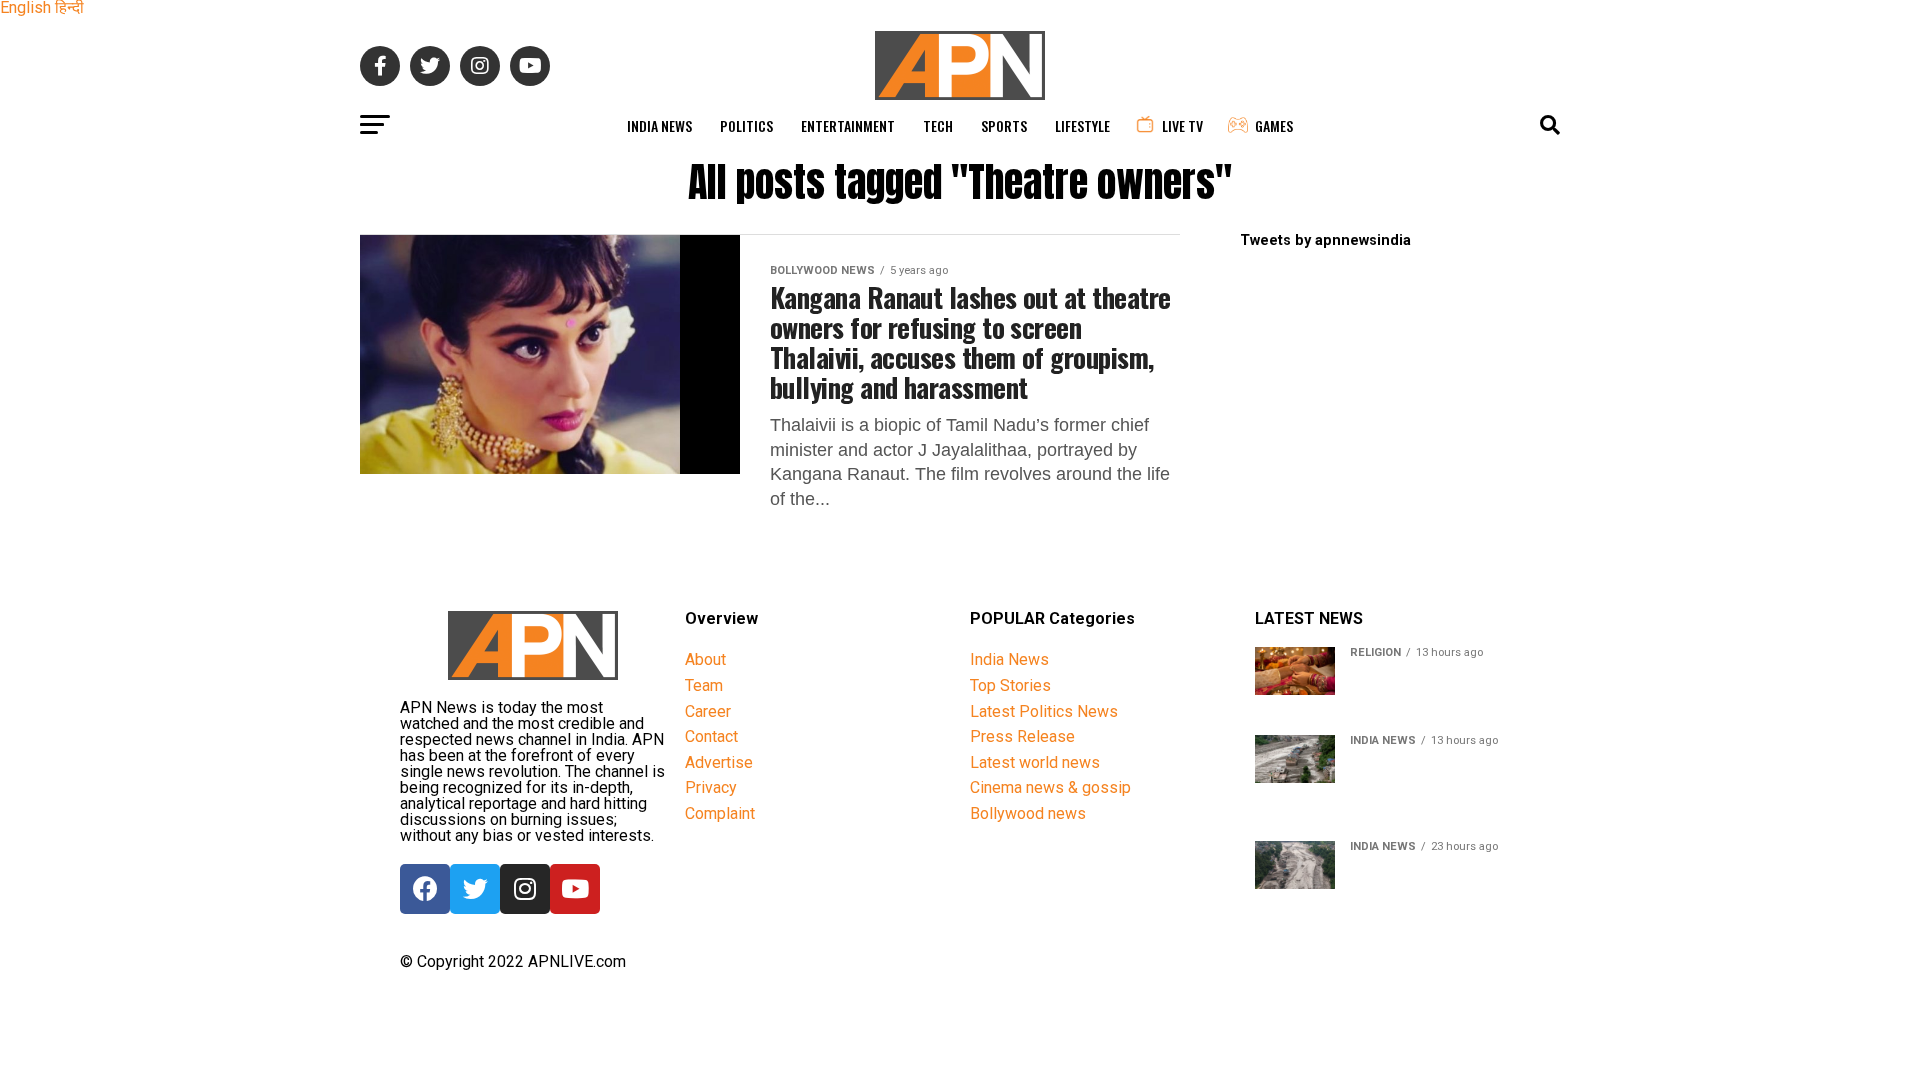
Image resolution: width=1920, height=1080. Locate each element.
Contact (711, 736)
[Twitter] (475, 889)
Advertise (719, 762)
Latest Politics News (1044, 711)
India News (659, 125)
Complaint (720, 813)
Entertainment (848, 125)
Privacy (711, 787)
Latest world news (1035, 762)
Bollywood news (1028, 813)
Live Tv (1182, 125)
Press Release (1022, 736)
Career (708, 711)
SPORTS (1004, 125)
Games (1274, 125)
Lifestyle (1082, 125)
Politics (746, 125)
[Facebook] (425, 889)
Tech (938, 125)
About (705, 659)
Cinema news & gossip (1050, 787)
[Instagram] (525, 889)
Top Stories (1010, 685)
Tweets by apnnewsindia (1325, 240)
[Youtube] (575, 889)
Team (704, 685)
